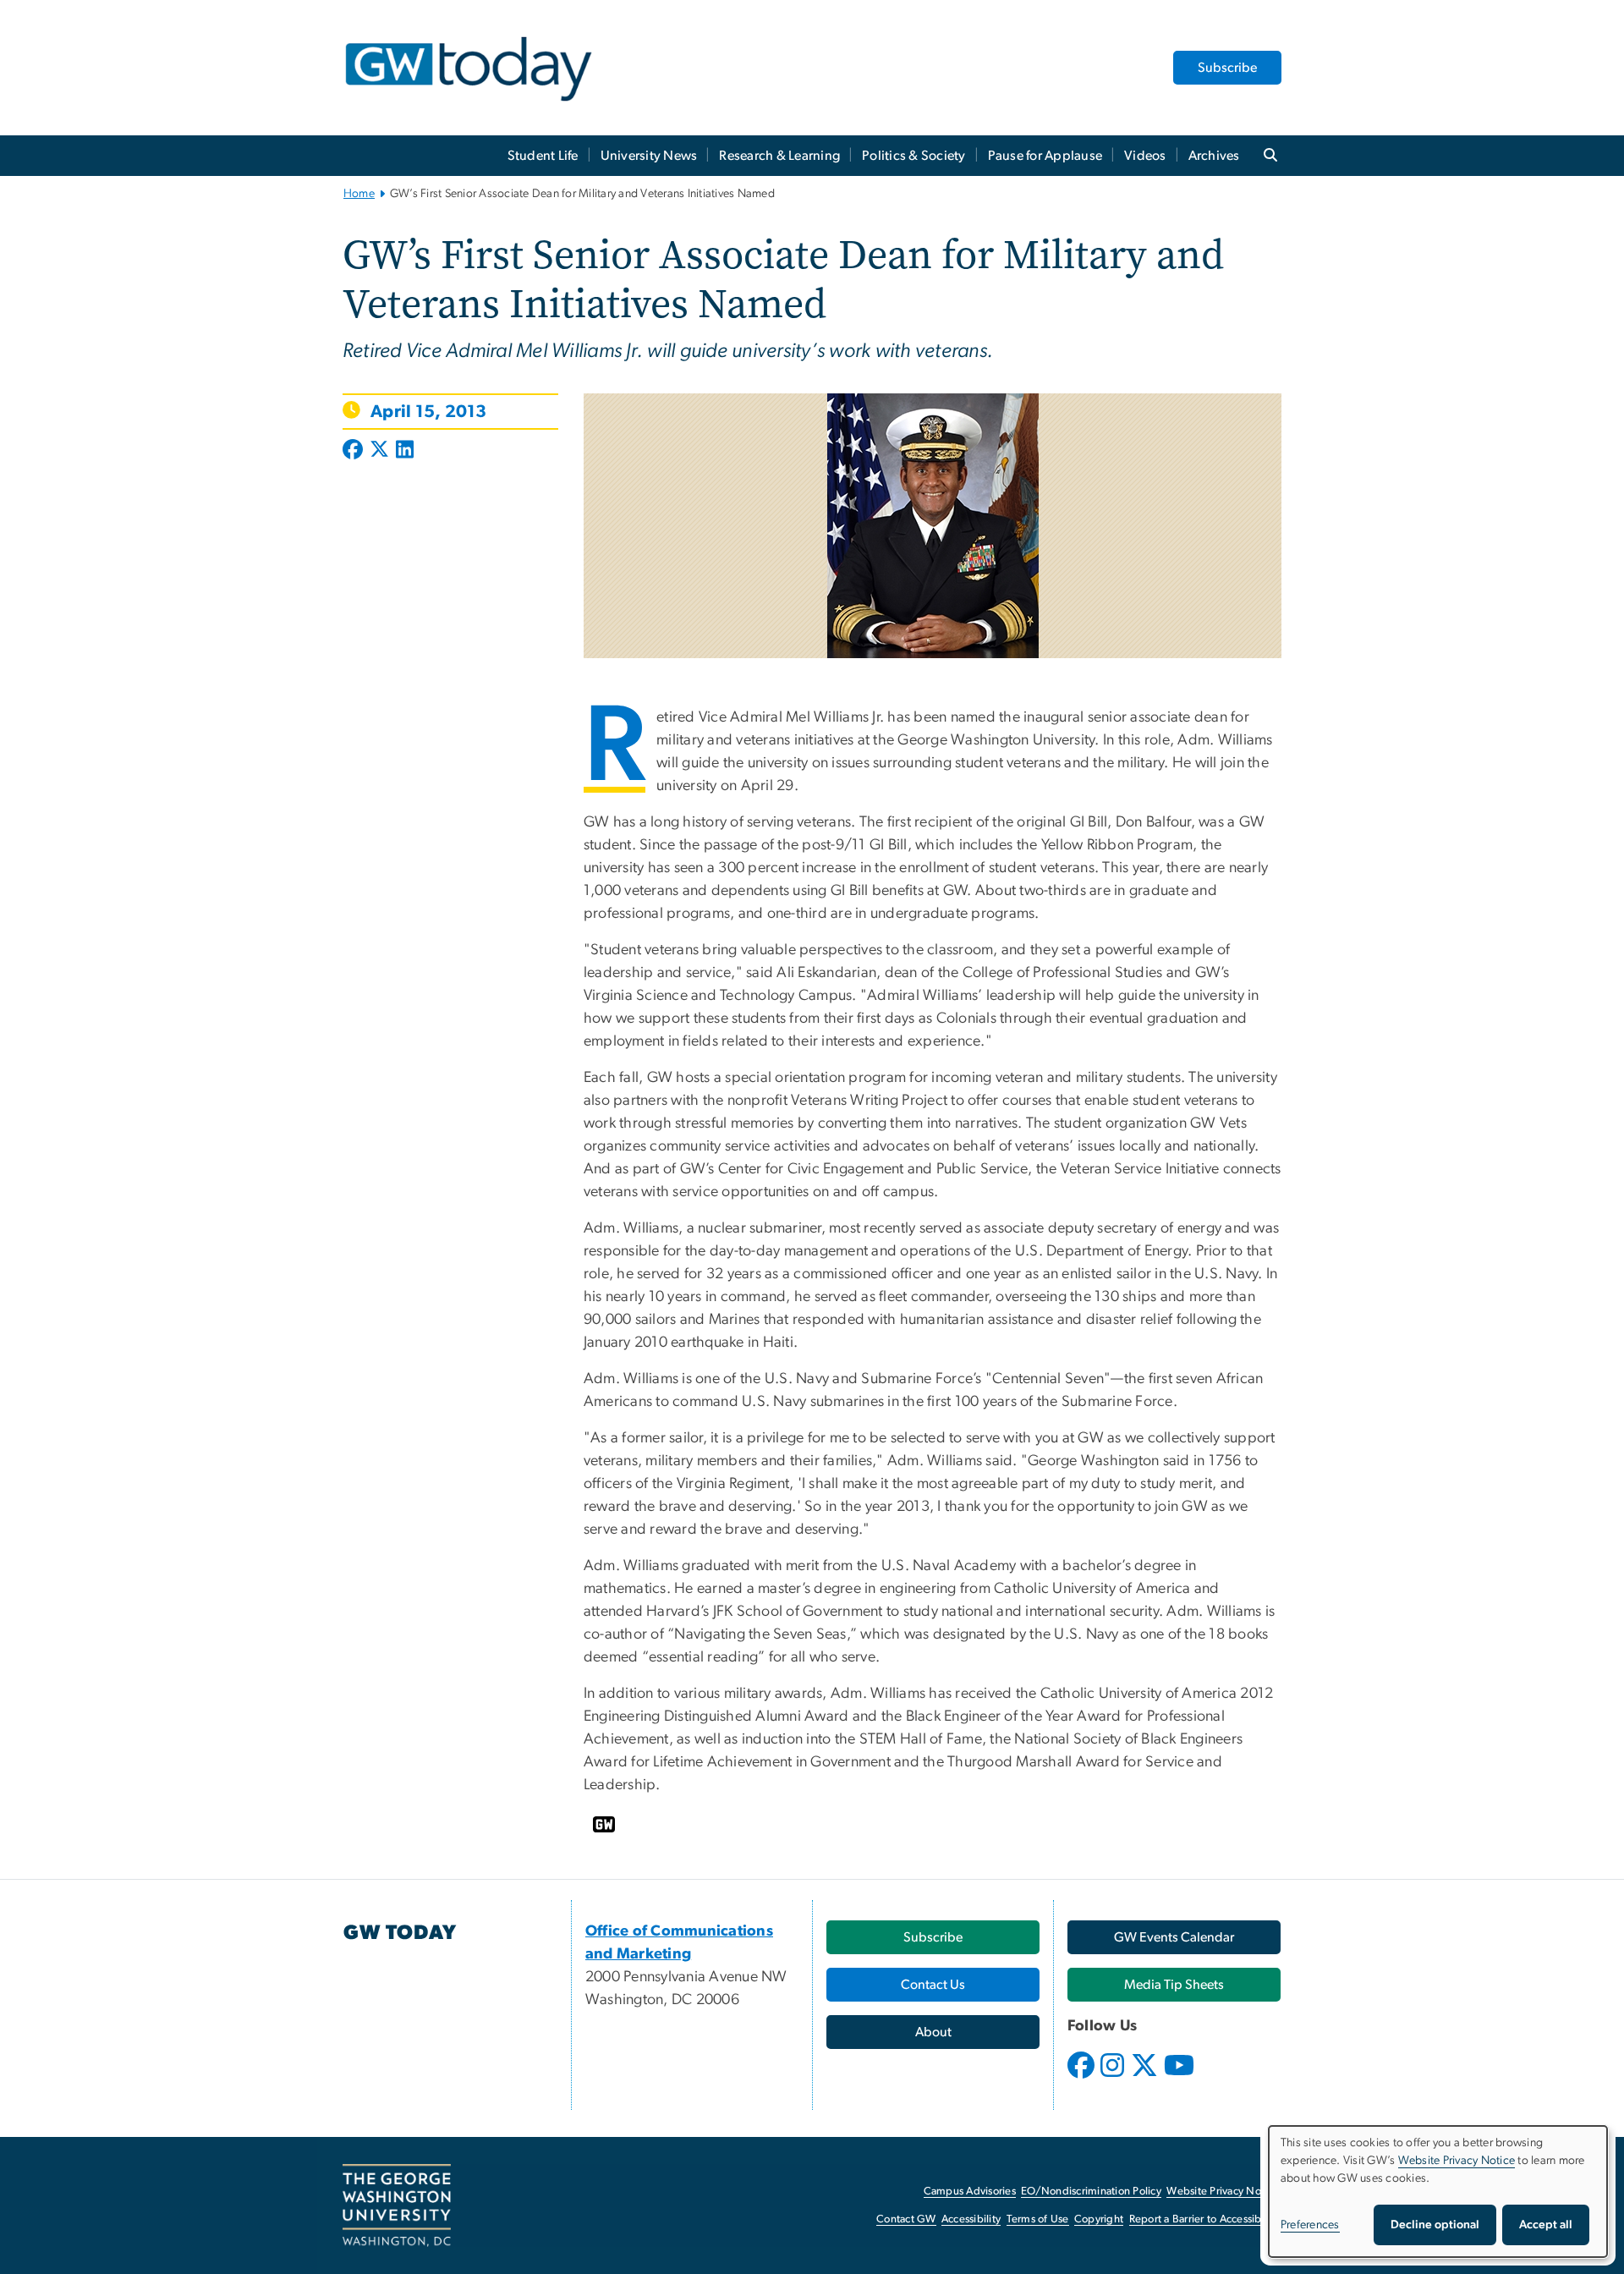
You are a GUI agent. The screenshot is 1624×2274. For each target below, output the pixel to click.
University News (649, 156)
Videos (1145, 156)
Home (359, 194)
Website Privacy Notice (1223, 2192)
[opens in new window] (1083, 2078)
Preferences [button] (1310, 2225)
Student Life (543, 156)
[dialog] (1438, 2192)
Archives (1214, 156)
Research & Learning (779, 156)
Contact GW (906, 2219)
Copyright (1099, 2219)
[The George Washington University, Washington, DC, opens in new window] (397, 2205)
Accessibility (971, 2219)
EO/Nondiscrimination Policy (1091, 2192)
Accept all (1546, 2225)
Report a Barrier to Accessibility (1204, 2219)
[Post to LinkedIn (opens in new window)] (405, 451)
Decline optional (1435, 2225)
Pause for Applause (1045, 156)
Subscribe (1227, 68)
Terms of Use (1038, 2219)
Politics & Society (914, 156)
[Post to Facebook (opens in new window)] (354, 451)
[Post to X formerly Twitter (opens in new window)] (379, 451)
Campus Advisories (970, 2192)
